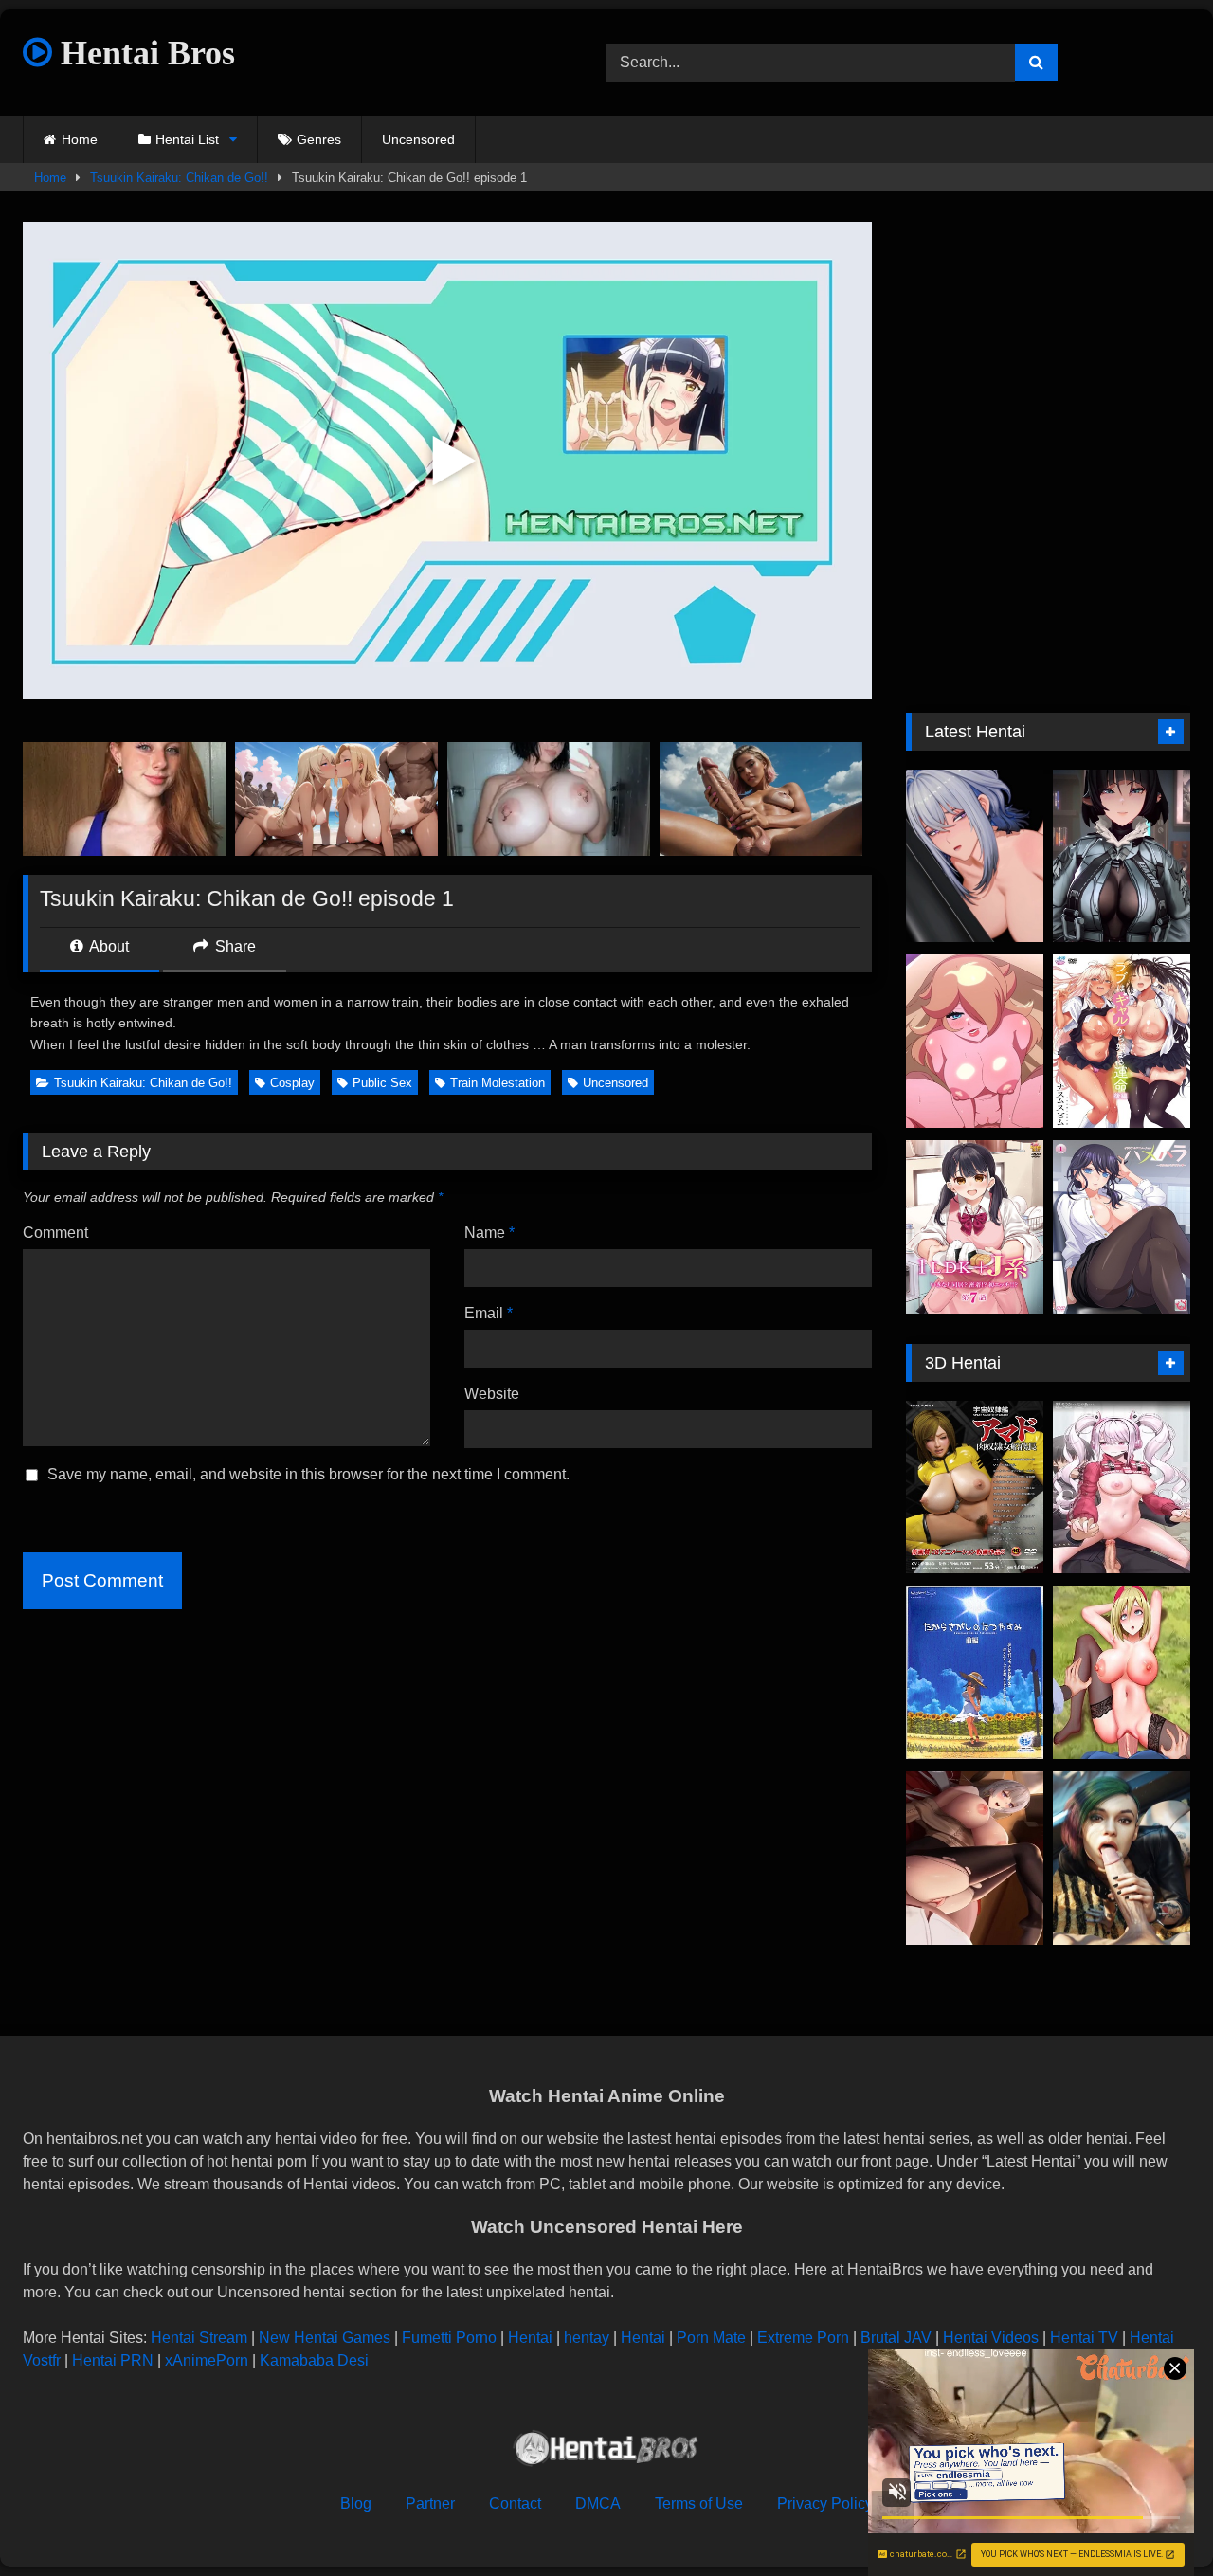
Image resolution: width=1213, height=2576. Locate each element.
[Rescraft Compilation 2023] (1122, 1858)
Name (489, 1233)
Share (234, 946)
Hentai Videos (991, 2338)
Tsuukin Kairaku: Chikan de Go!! (179, 178)
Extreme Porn (803, 2338)
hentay (587, 2338)
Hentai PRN (113, 2360)
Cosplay (292, 1083)
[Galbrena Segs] (975, 856)
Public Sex (382, 1083)
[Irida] (1122, 1672)
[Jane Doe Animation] (1122, 856)
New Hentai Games (325, 2338)
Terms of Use (699, 2503)
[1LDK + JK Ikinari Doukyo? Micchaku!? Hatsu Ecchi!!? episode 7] (975, 1227)
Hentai (530, 2338)
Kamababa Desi (314, 2360)
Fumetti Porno (449, 2338)
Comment (55, 1233)
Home (80, 139)
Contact (515, 2503)
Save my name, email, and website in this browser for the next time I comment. (308, 1474)
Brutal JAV (896, 2338)
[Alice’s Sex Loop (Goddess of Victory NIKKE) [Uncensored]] (1122, 1488)
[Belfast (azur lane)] (975, 1858)
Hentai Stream (199, 2338)
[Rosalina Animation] (975, 1041)
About (108, 946)
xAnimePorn (207, 2360)
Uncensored (418, 139)
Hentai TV (1084, 2338)
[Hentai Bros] (606, 2451)
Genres (319, 139)
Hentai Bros (144, 53)
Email (489, 1313)
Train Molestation (498, 1083)
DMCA (598, 2503)
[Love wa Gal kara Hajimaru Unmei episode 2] (1122, 1041)
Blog (356, 2503)
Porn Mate (711, 2338)
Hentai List (187, 139)
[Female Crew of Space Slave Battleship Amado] (975, 1488)
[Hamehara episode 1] (1122, 1227)
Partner (430, 2503)
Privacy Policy (825, 2503)
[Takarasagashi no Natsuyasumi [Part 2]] (975, 1672)
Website (492, 1394)
